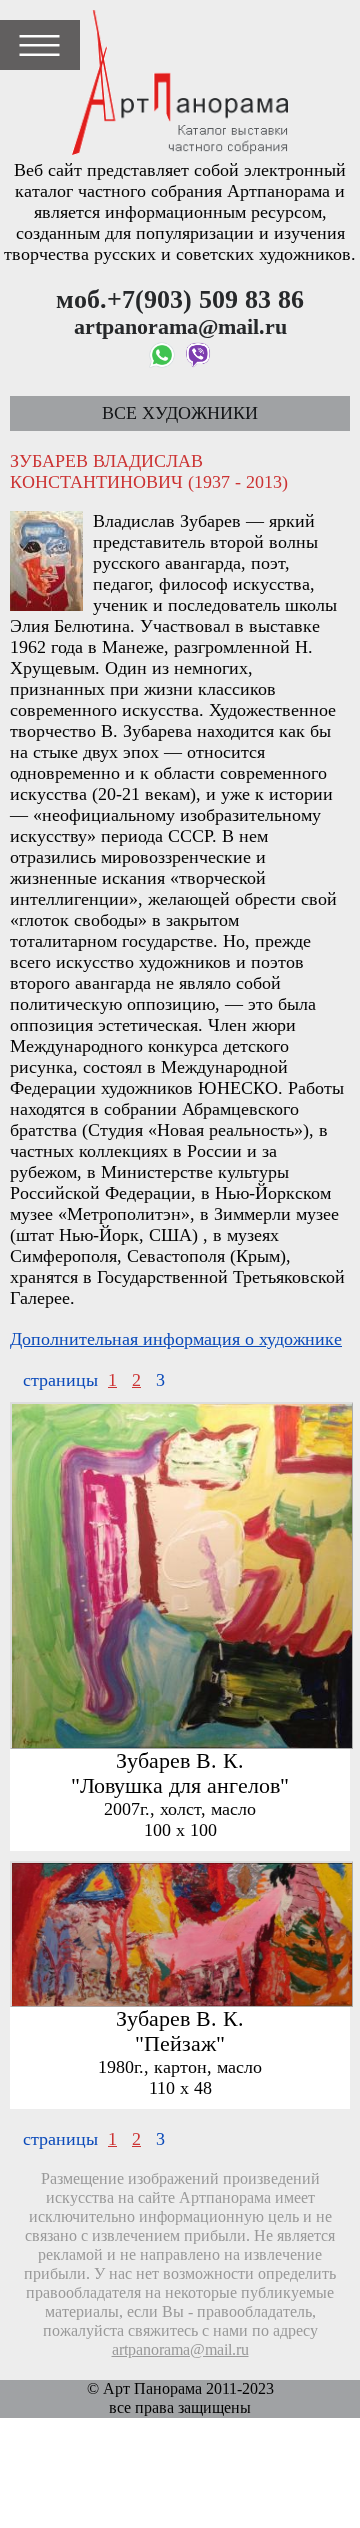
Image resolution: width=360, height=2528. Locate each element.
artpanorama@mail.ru (180, 2350)
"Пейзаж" (180, 2044)
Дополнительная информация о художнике (176, 1339)
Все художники (180, 413)
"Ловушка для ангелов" (180, 1786)
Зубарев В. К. (180, 1761)
